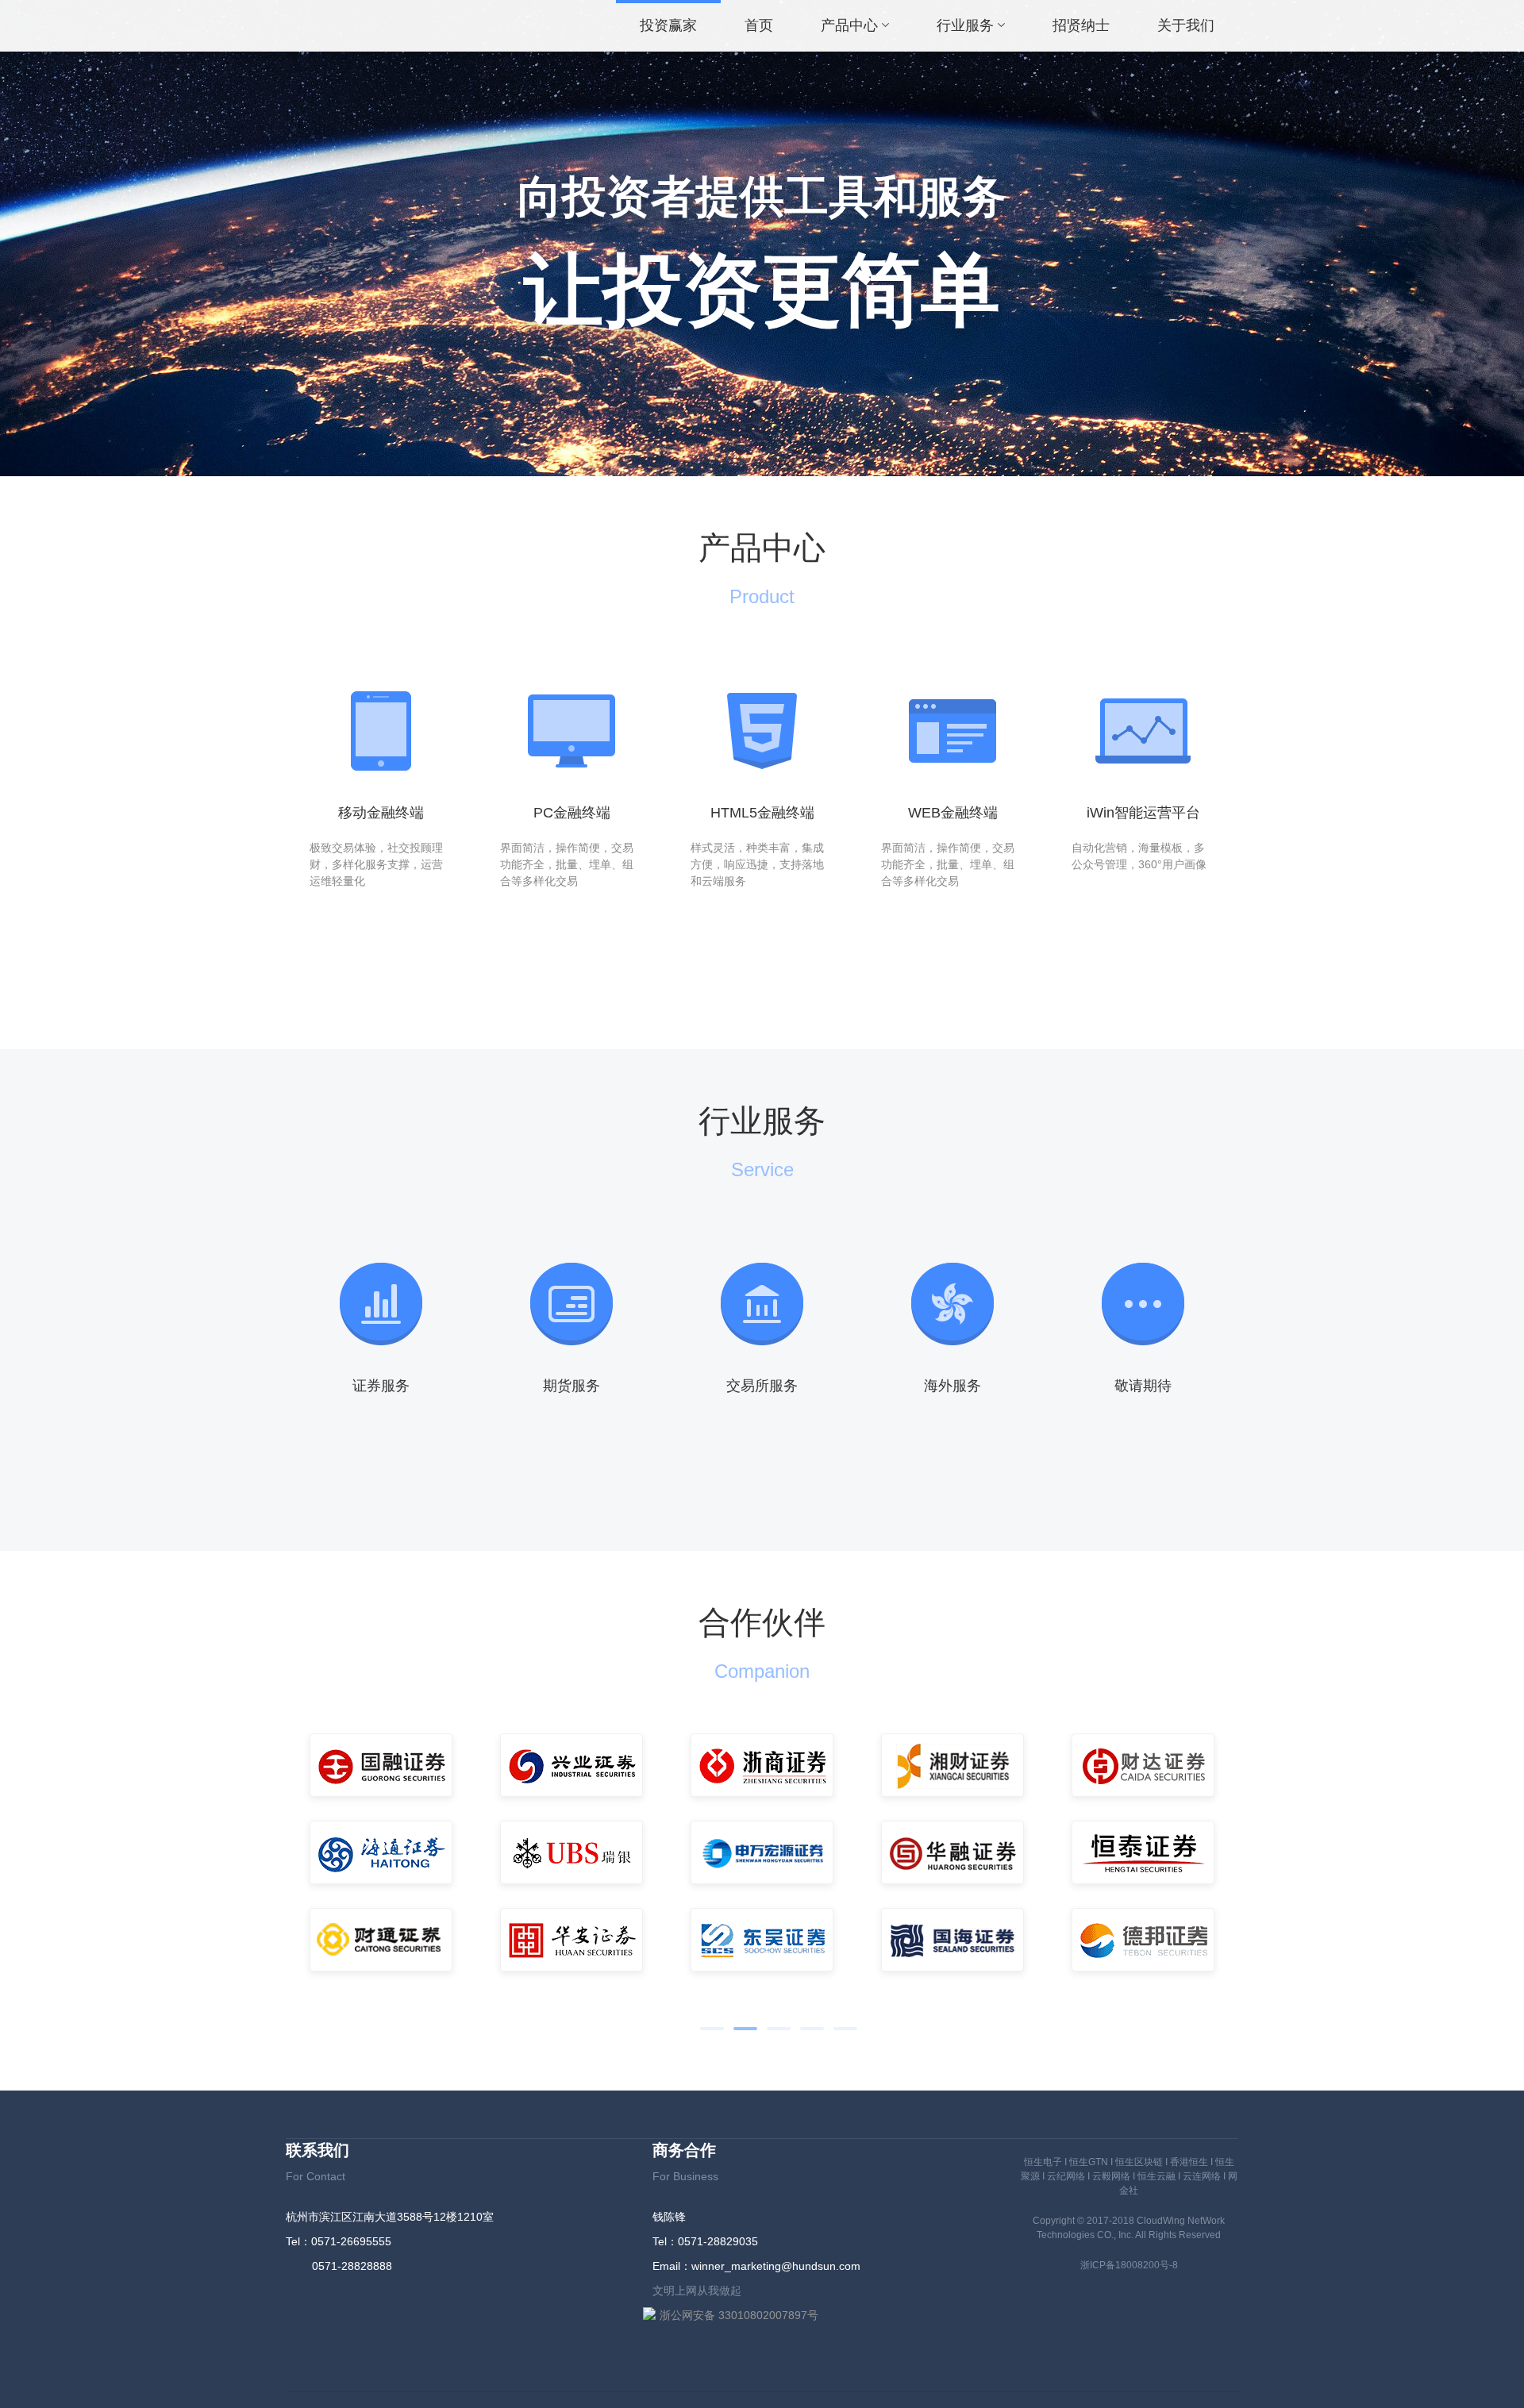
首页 (759, 25)
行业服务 (965, 25)
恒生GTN (1089, 2162)
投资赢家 (668, 25)
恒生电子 (1043, 2162)
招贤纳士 (1081, 25)
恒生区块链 (1139, 2162)
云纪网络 (1066, 2176)
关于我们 (1186, 25)
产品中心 (849, 25)
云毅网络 (1111, 2176)
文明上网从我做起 (697, 2291)
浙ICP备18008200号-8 (1129, 2265)
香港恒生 (1189, 2162)
